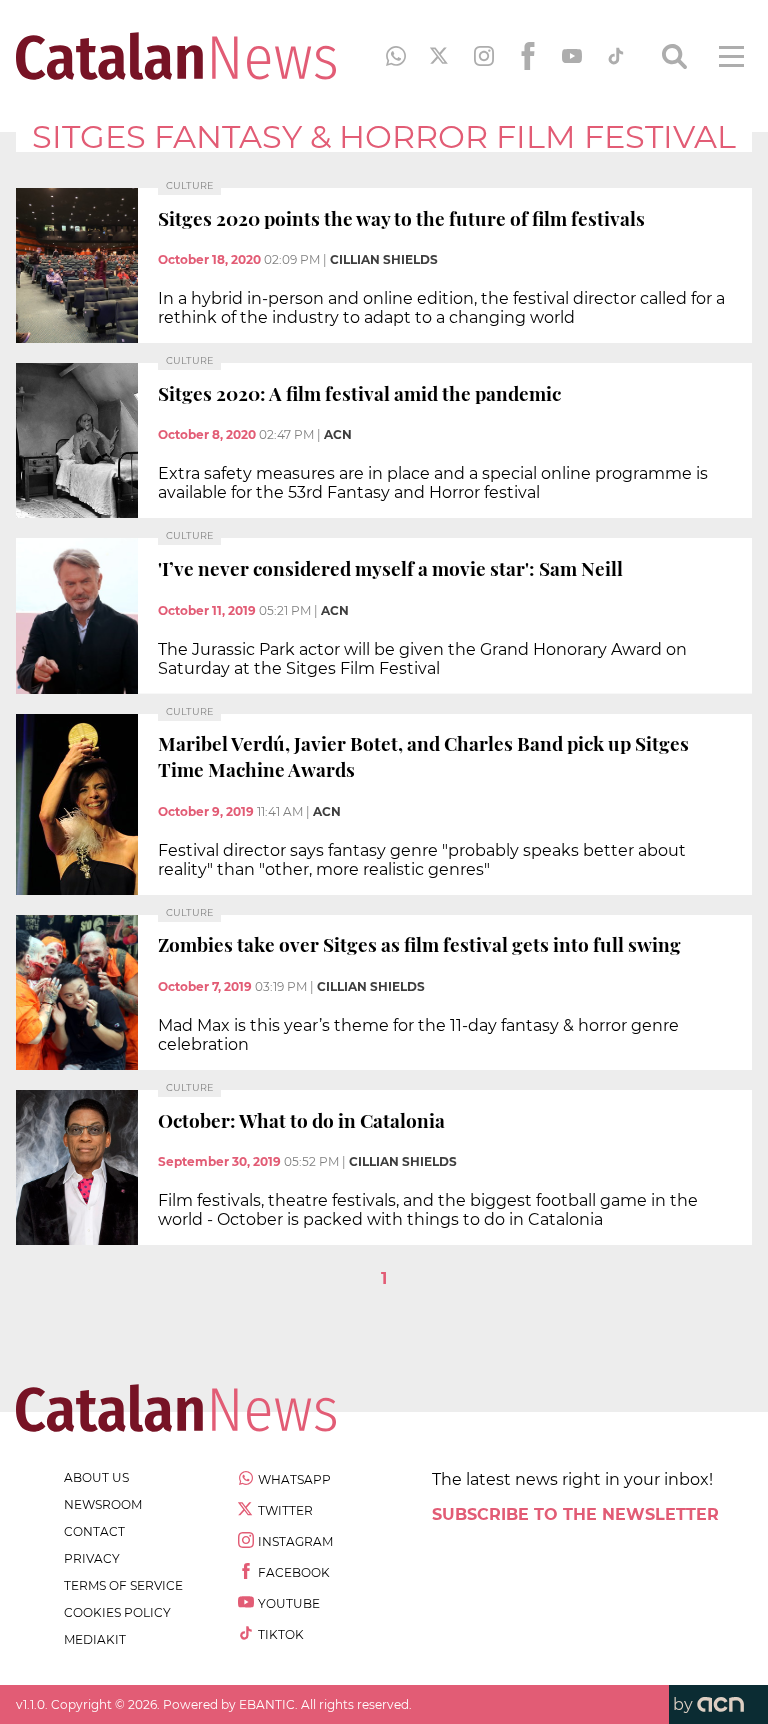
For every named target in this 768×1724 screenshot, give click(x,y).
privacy (92, 1558)
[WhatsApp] (396, 56)
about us (96, 1477)
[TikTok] (616, 56)
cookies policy (117, 1612)
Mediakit (95, 1639)
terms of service (123, 1585)
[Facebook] (528, 56)
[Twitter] (440, 56)
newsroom (103, 1504)
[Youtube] (572, 56)
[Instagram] (484, 56)
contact (94, 1531)
